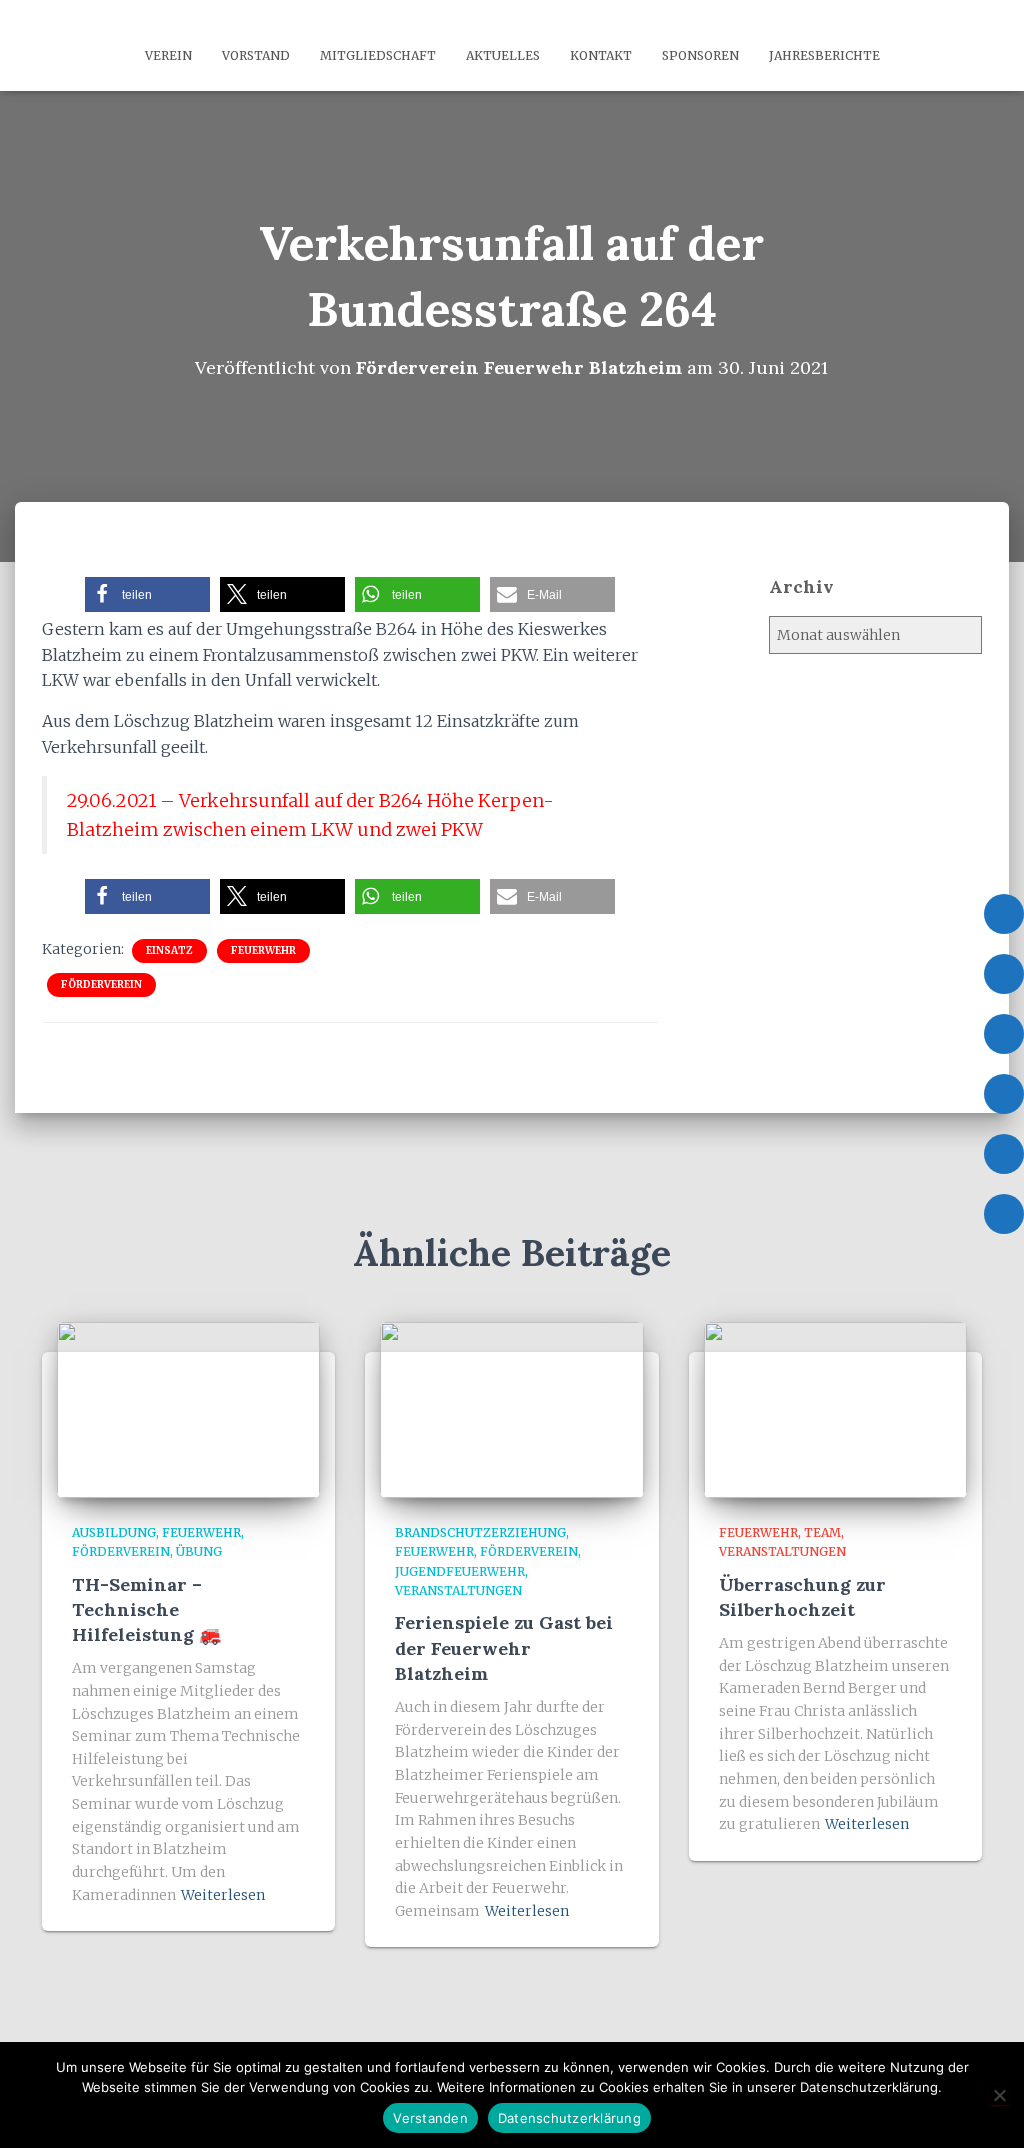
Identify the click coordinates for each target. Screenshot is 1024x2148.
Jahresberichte (824, 55)
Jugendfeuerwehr (460, 1571)
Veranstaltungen (458, 1590)
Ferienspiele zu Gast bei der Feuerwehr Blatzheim (504, 1647)
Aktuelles (503, 55)
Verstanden (430, 2118)
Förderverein (101, 984)
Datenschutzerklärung (569, 2118)
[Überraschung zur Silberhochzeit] (835, 1409)
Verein (168, 55)
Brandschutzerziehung (480, 1532)
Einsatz (169, 950)
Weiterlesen (223, 1895)
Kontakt (601, 55)
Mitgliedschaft (378, 55)
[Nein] (999, 2095)
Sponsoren (700, 55)
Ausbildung (114, 1532)
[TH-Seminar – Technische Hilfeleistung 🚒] (188, 1409)
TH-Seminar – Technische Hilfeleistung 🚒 (146, 1609)
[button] (147, 594)
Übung (199, 1551)
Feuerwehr (263, 950)
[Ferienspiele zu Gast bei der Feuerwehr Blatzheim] (511, 1409)
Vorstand (256, 55)
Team (822, 1532)
